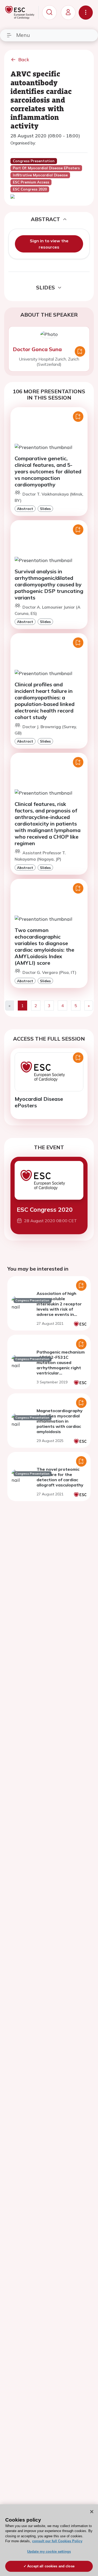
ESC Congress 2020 (45, 1210)
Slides (45, 509)
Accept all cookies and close (51, 2566)
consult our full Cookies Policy (57, 2541)
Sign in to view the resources (49, 244)
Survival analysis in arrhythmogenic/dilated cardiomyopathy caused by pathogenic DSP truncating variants (49, 584)
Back (24, 60)
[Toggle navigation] (86, 13)
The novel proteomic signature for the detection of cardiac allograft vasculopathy (60, 1477)
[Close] (92, 2512)
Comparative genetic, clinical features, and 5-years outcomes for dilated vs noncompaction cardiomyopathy (48, 471)
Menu (23, 35)
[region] (49, 2540)
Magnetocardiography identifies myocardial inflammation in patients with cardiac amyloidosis (60, 1421)
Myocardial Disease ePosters (39, 1102)
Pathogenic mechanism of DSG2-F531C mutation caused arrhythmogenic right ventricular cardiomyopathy (61, 1365)
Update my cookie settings (49, 2552)
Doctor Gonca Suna (37, 349)
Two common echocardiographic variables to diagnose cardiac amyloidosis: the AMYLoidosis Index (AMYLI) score (44, 946)
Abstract (25, 509)
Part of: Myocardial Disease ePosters (46, 168)
